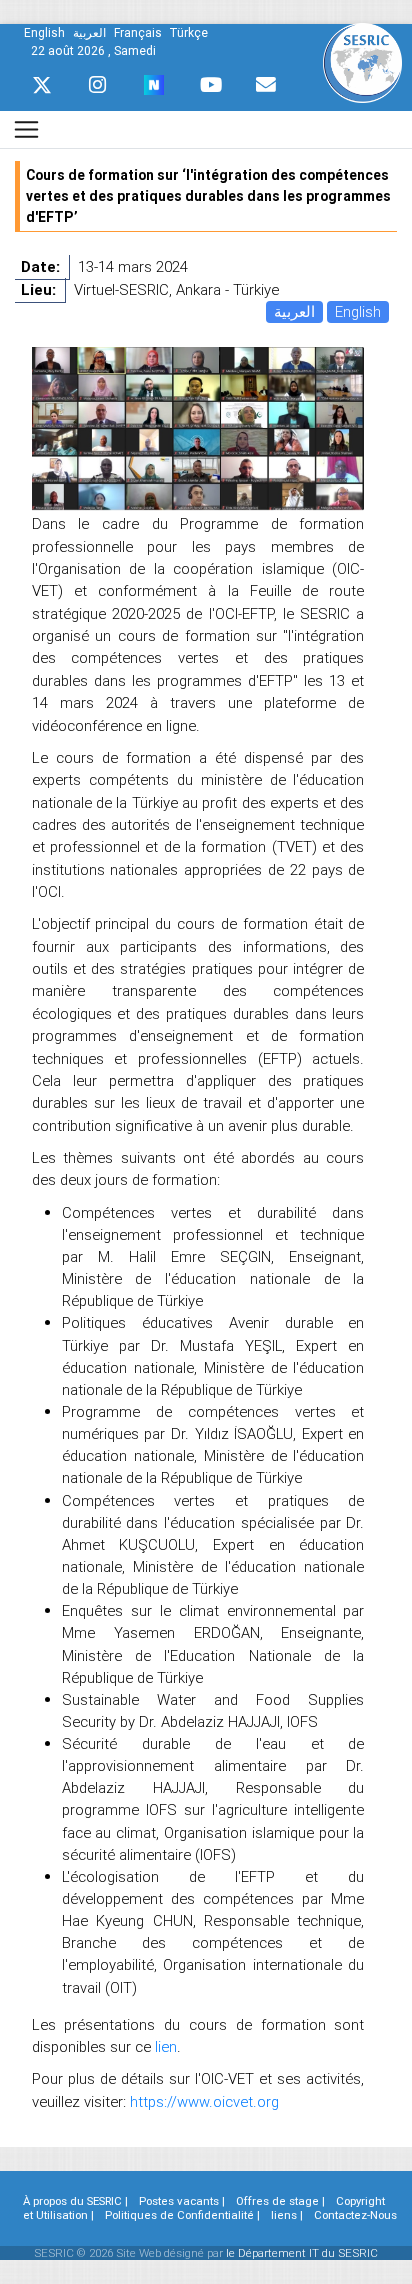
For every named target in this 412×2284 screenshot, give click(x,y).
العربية (294, 311)
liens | (287, 2215)
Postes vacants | (182, 2201)
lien (166, 2046)
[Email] (266, 85)
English (358, 311)
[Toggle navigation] (26, 129)
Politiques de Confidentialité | (182, 2215)
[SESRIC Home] (362, 61)
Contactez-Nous (355, 2215)
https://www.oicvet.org (204, 2101)
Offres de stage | (280, 2201)
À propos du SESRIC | (75, 2201)
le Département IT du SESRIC (302, 2253)
